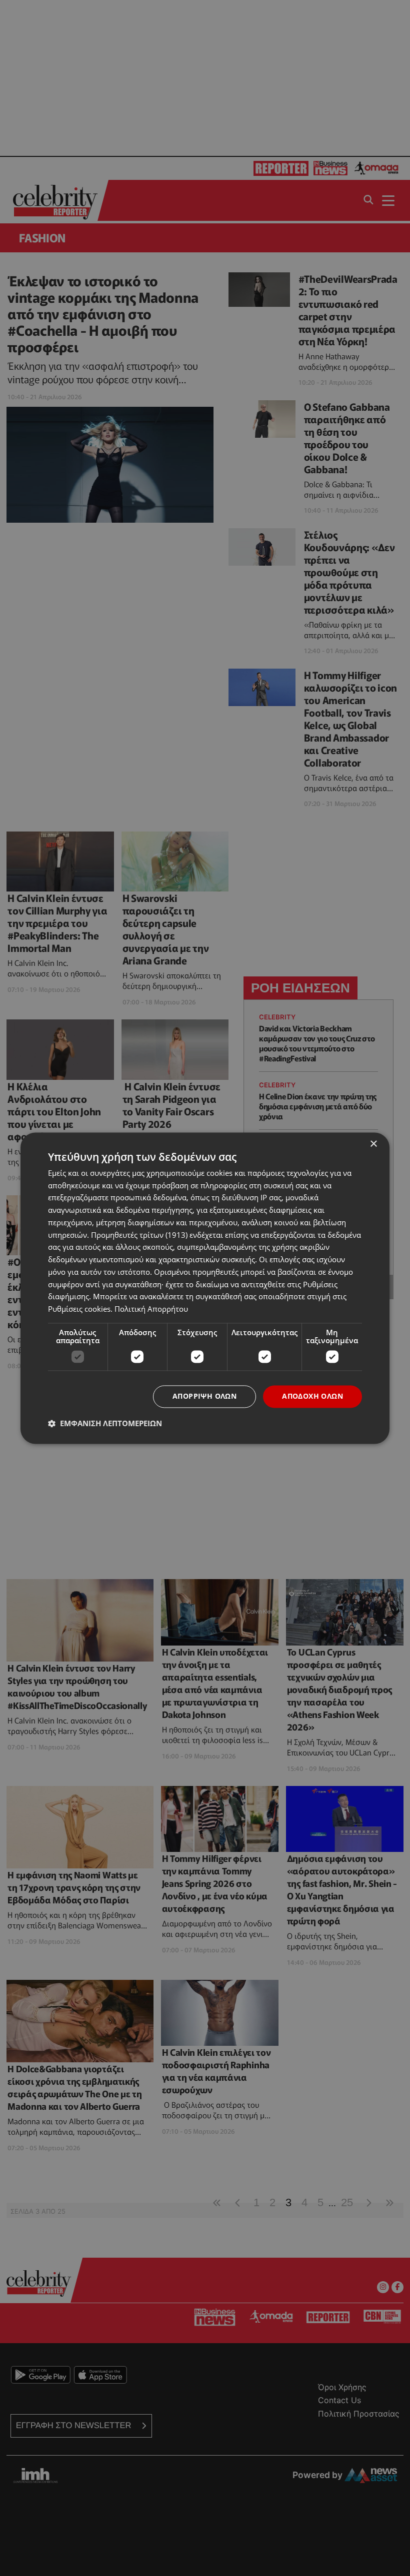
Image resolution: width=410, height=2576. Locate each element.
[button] (105, 1423)
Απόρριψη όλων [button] (204, 1396)
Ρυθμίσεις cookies (79, 1309)
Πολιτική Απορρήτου (151, 1309)
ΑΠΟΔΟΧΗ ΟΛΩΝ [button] (312, 1396)
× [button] (373, 1144)
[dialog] (205, 1288)
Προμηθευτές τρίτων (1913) (139, 1235)
